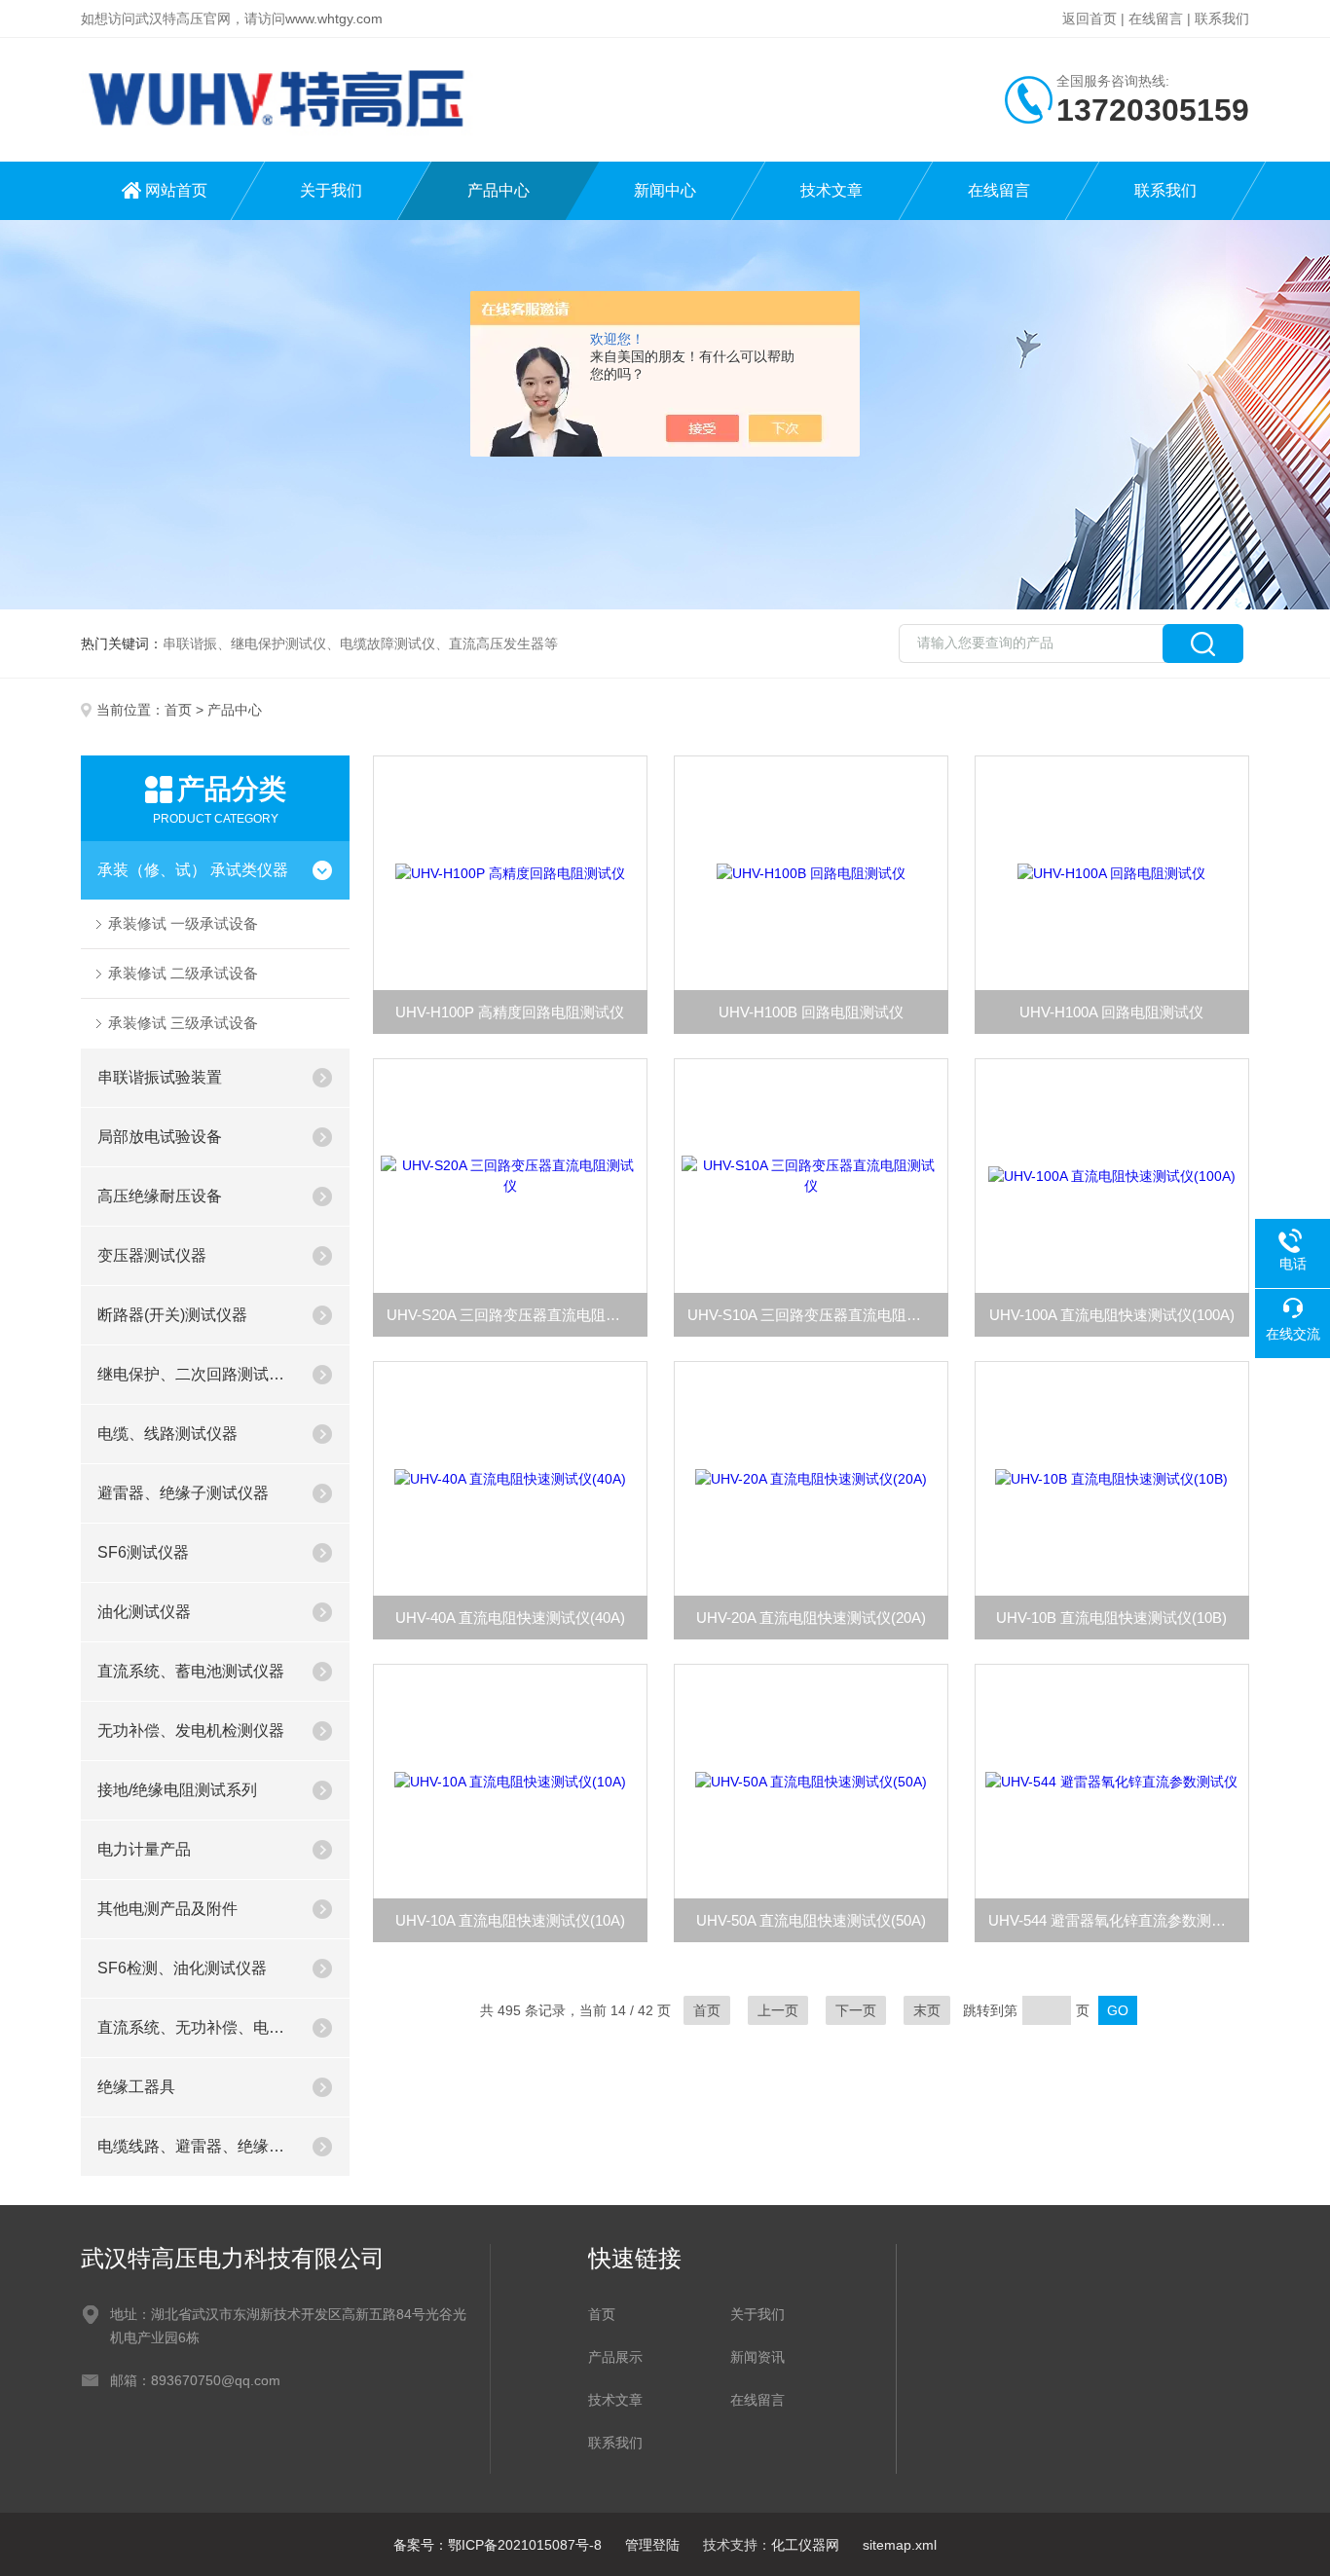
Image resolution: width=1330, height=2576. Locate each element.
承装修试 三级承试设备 (183, 1023)
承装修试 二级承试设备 (183, 973)
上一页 (778, 2010)
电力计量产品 (144, 1849)
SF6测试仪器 (143, 1552)
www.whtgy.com (334, 18)
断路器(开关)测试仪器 (172, 1315)
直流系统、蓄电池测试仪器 (191, 1671)
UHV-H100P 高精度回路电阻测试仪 (510, 1012)
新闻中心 (665, 190)
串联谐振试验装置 (160, 1077)
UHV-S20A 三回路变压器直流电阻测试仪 (517, 1315)
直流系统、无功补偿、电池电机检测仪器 (197, 2027)
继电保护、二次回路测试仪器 (197, 1374)
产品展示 (615, 2357)
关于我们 (331, 190)
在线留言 (1156, 18)
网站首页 (176, 190)
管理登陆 (652, 2545)
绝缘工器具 (136, 2087)
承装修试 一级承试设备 (183, 923)
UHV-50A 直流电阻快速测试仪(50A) (811, 1920)
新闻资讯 (757, 2357)
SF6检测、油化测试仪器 (182, 1968)
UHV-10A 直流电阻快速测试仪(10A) (510, 1920)
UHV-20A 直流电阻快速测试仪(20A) (811, 1618)
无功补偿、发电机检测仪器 (191, 1730)
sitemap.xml (900, 2545)
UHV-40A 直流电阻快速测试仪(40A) (510, 1618)
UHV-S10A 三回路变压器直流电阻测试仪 (818, 1315)
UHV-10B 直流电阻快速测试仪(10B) (1111, 1618)
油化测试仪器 (144, 1612)
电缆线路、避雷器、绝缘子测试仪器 (197, 2146)
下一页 (856, 2010)
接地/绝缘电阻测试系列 (177, 1790)
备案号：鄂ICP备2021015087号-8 (498, 2545)
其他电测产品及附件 (167, 1909)
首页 (178, 710)
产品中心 (499, 190)
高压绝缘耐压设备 (160, 1196)
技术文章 (831, 190)
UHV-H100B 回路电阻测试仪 (811, 1012)
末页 (927, 2010)
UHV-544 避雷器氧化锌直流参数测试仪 (1114, 1920)
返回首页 (1090, 18)
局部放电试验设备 (160, 1137)
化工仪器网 (805, 2545)
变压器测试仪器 (152, 1255)
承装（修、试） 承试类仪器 (193, 870)
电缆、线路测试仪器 (167, 1434)
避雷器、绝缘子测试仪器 (183, 1493)
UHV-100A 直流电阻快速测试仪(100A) (1112, 1315)
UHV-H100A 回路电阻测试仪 (1111, 1012)
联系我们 (1222, 18)
